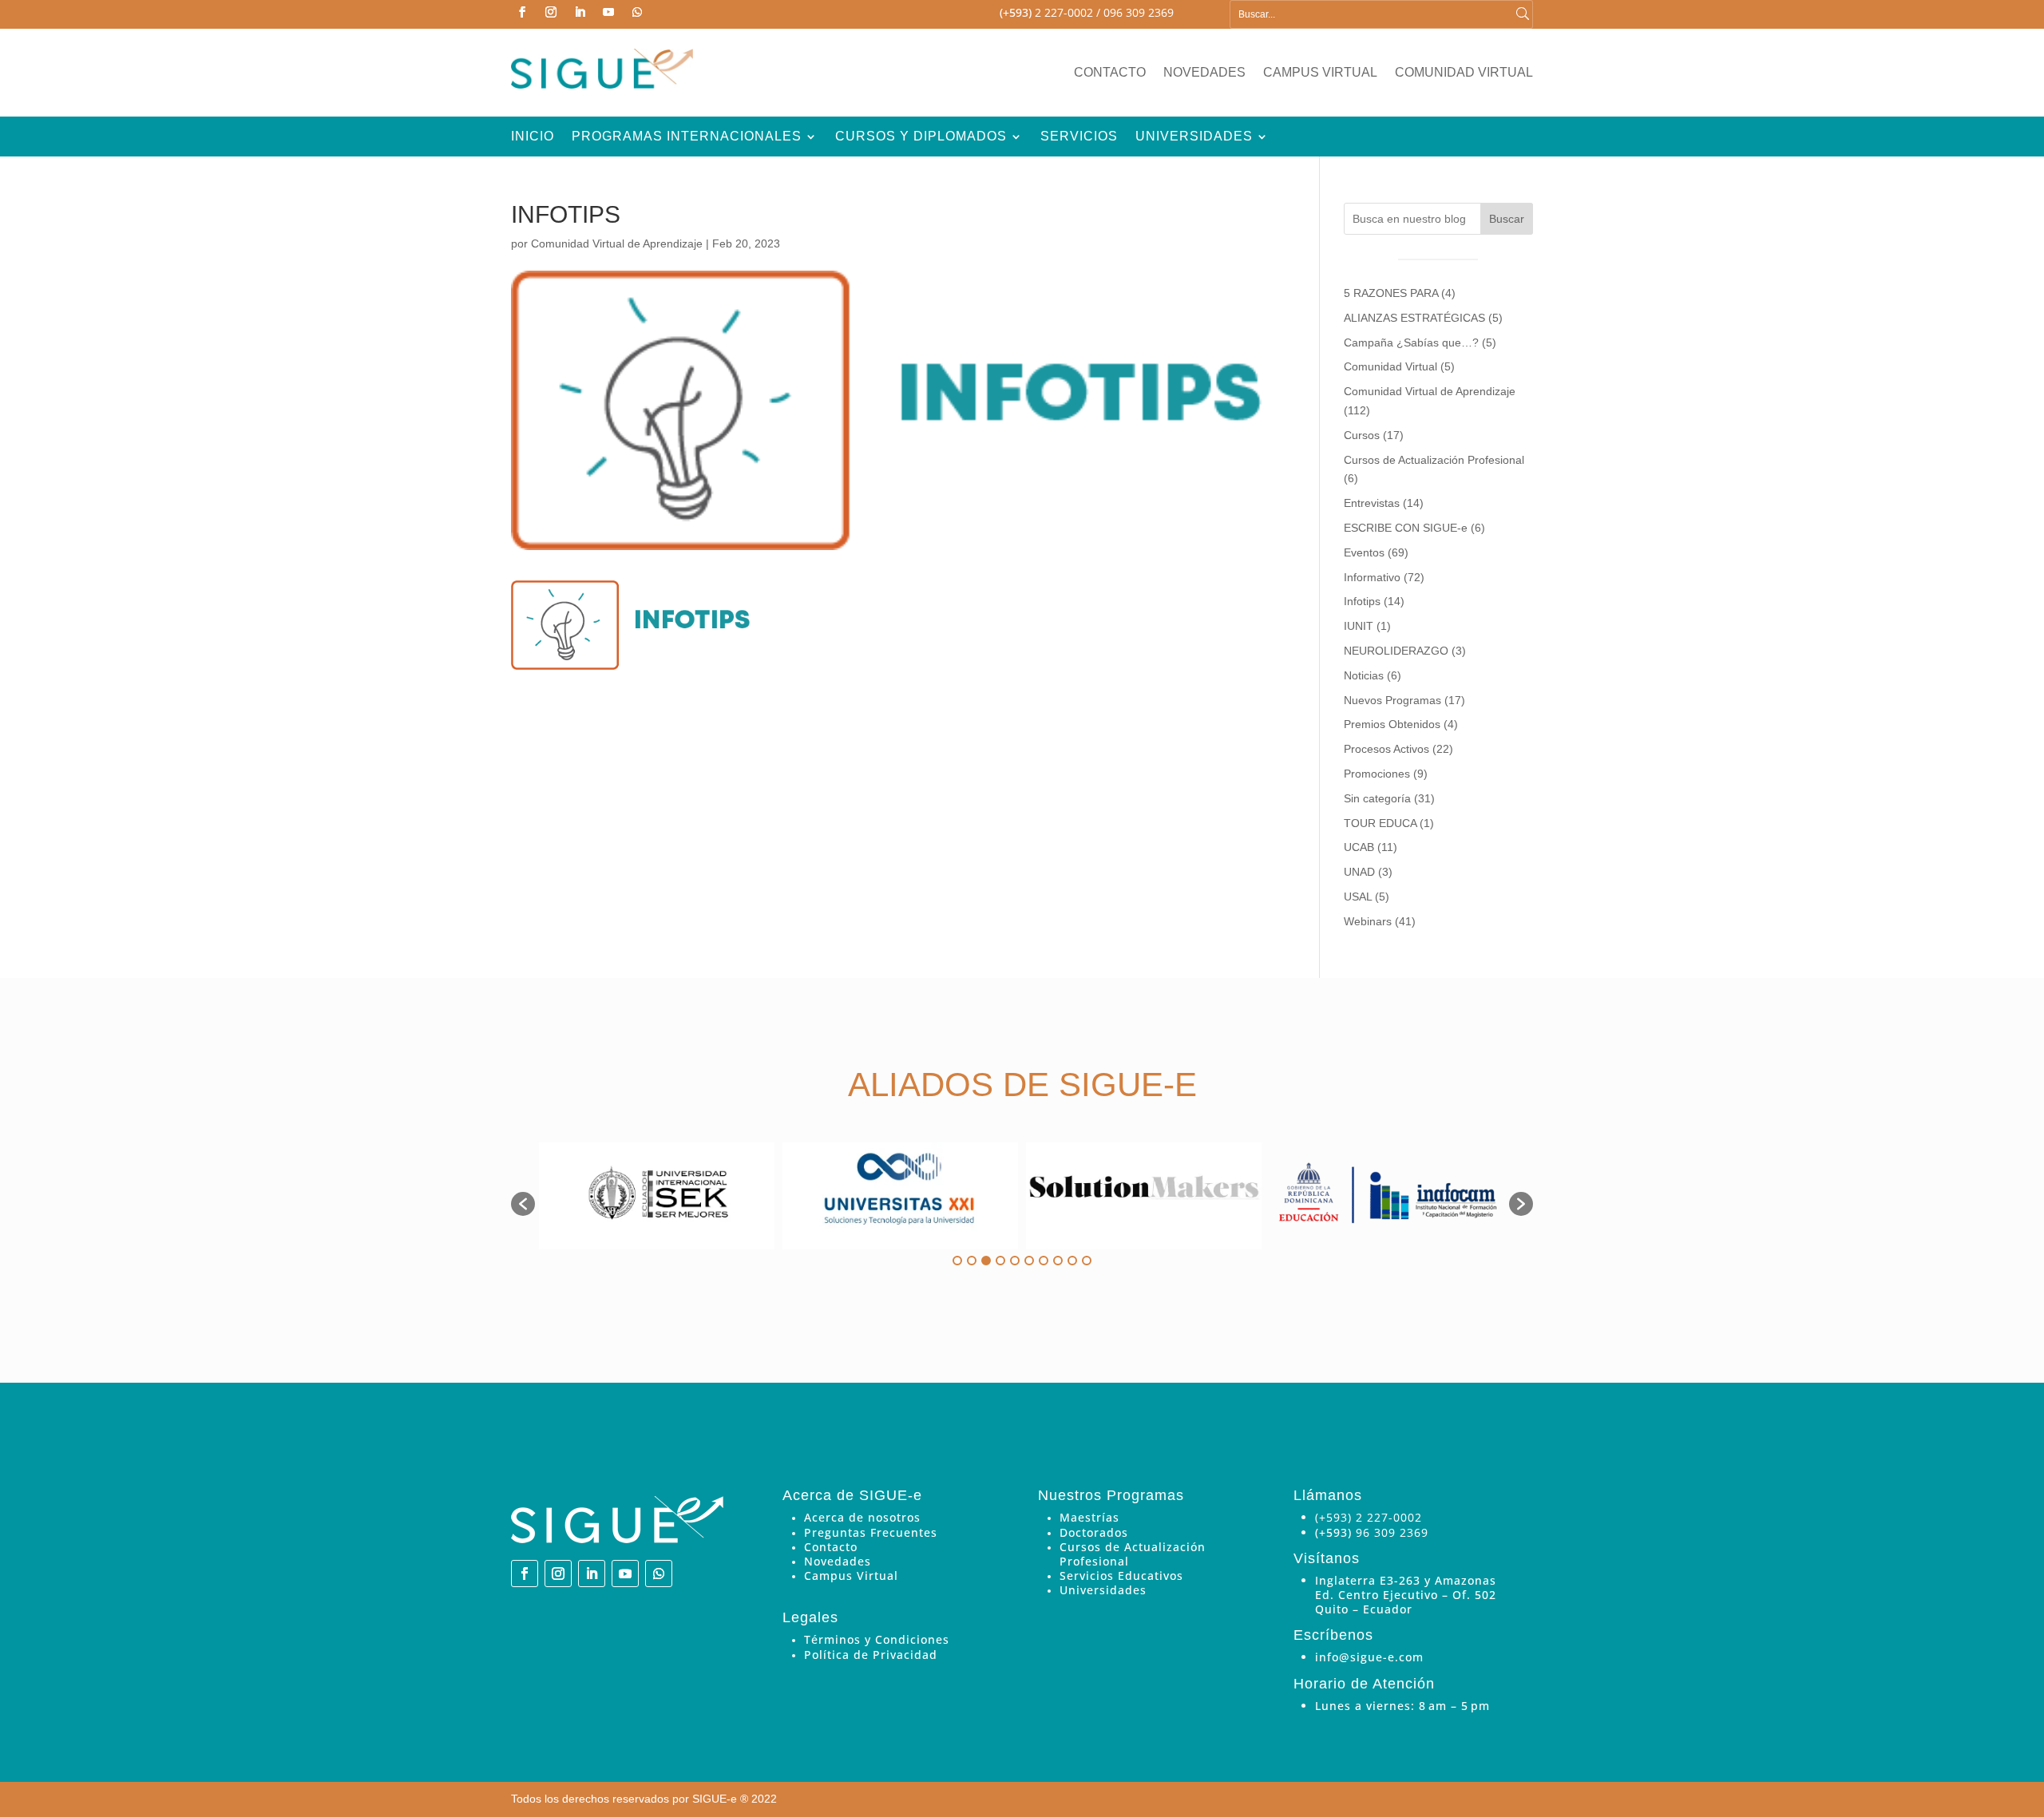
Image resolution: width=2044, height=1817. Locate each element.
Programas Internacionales (687, 137)
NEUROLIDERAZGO (1396, 651)
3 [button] (986, 1261)
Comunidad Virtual (1464, 73)
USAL (1358, 897)
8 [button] (1058, 1261)
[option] (657, 1196)
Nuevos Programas (1392, 700)
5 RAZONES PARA (1391, 293)
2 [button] (972, 1261)
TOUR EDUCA (1380, 823)
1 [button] (957, 1261)
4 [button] (1000, 1261)
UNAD (1359, 872)
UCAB (1359, 847)
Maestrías (1089, 1517)
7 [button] (1044, 1261)
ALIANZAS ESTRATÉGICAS (1414, 318)
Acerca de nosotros (862, 1517)
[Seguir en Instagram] (551, 12)
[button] (523, 1204)
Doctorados (1094, 1532)
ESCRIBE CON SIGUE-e (1406, 528)
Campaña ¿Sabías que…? (1411, 342)
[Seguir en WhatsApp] (637, 12)
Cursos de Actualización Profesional (1434, 460)
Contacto (1110, 73)
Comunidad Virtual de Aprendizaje (617, 243)
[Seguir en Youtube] (608, 12)
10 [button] (1087, 1261)
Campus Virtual (1320, 73)
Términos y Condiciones (877, 1639)
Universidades (1194, 137)
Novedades (1204, 73)
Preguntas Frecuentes (871, 1532)
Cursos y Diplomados (921, 137)
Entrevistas (1372, 503)
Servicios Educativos (1121, 1576)
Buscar (1507, 219)
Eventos (1364, 552)
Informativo (1372, 577)
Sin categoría (1377, 798)
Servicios (1079, 137)
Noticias (1364, 675)
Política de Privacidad (871, 1655)
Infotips (1362, 601)
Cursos (1362, 435)
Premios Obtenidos (1392, 724)
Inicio (533, 137)
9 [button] (1072, 1261)
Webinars (1368, 921)
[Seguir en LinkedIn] (580, 12)
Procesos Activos (1386, 749)
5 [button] (1015, 1261)
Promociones (1377, 774)
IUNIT (1359, 626)
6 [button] (1029, 1261)
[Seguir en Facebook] (522, 12)
